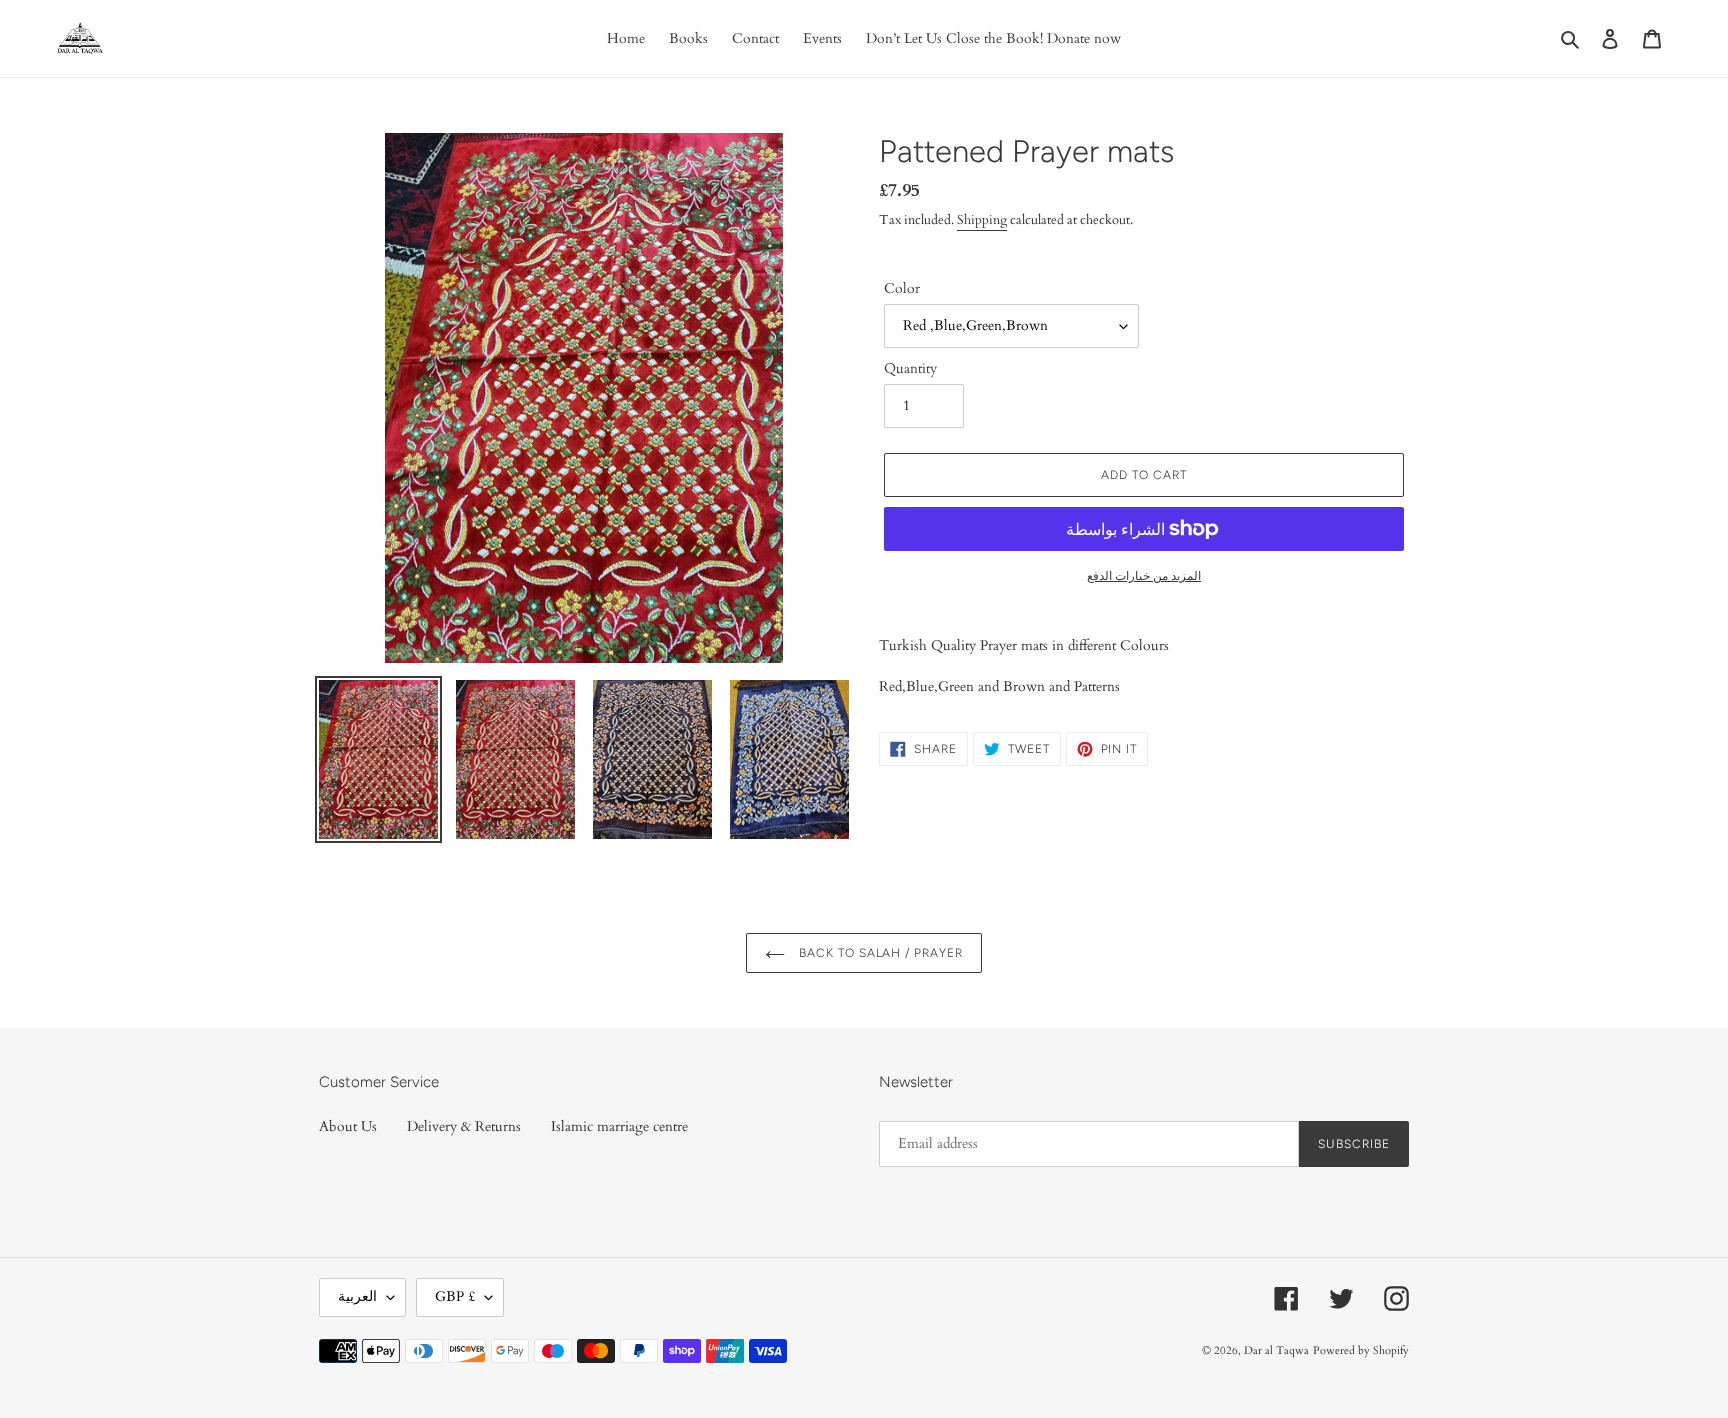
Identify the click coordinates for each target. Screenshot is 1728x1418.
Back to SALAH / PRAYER (879, 953)
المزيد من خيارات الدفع (1144, 576)
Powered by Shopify (1361, 1350)
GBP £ (455, 1296)
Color (902, 288)
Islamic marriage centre (619, 1126)
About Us (348, 1126)
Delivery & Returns (464, 1126)
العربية (357, 1296)
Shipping (982, 220)
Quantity (910, 368)
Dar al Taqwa (1276, 1350)
